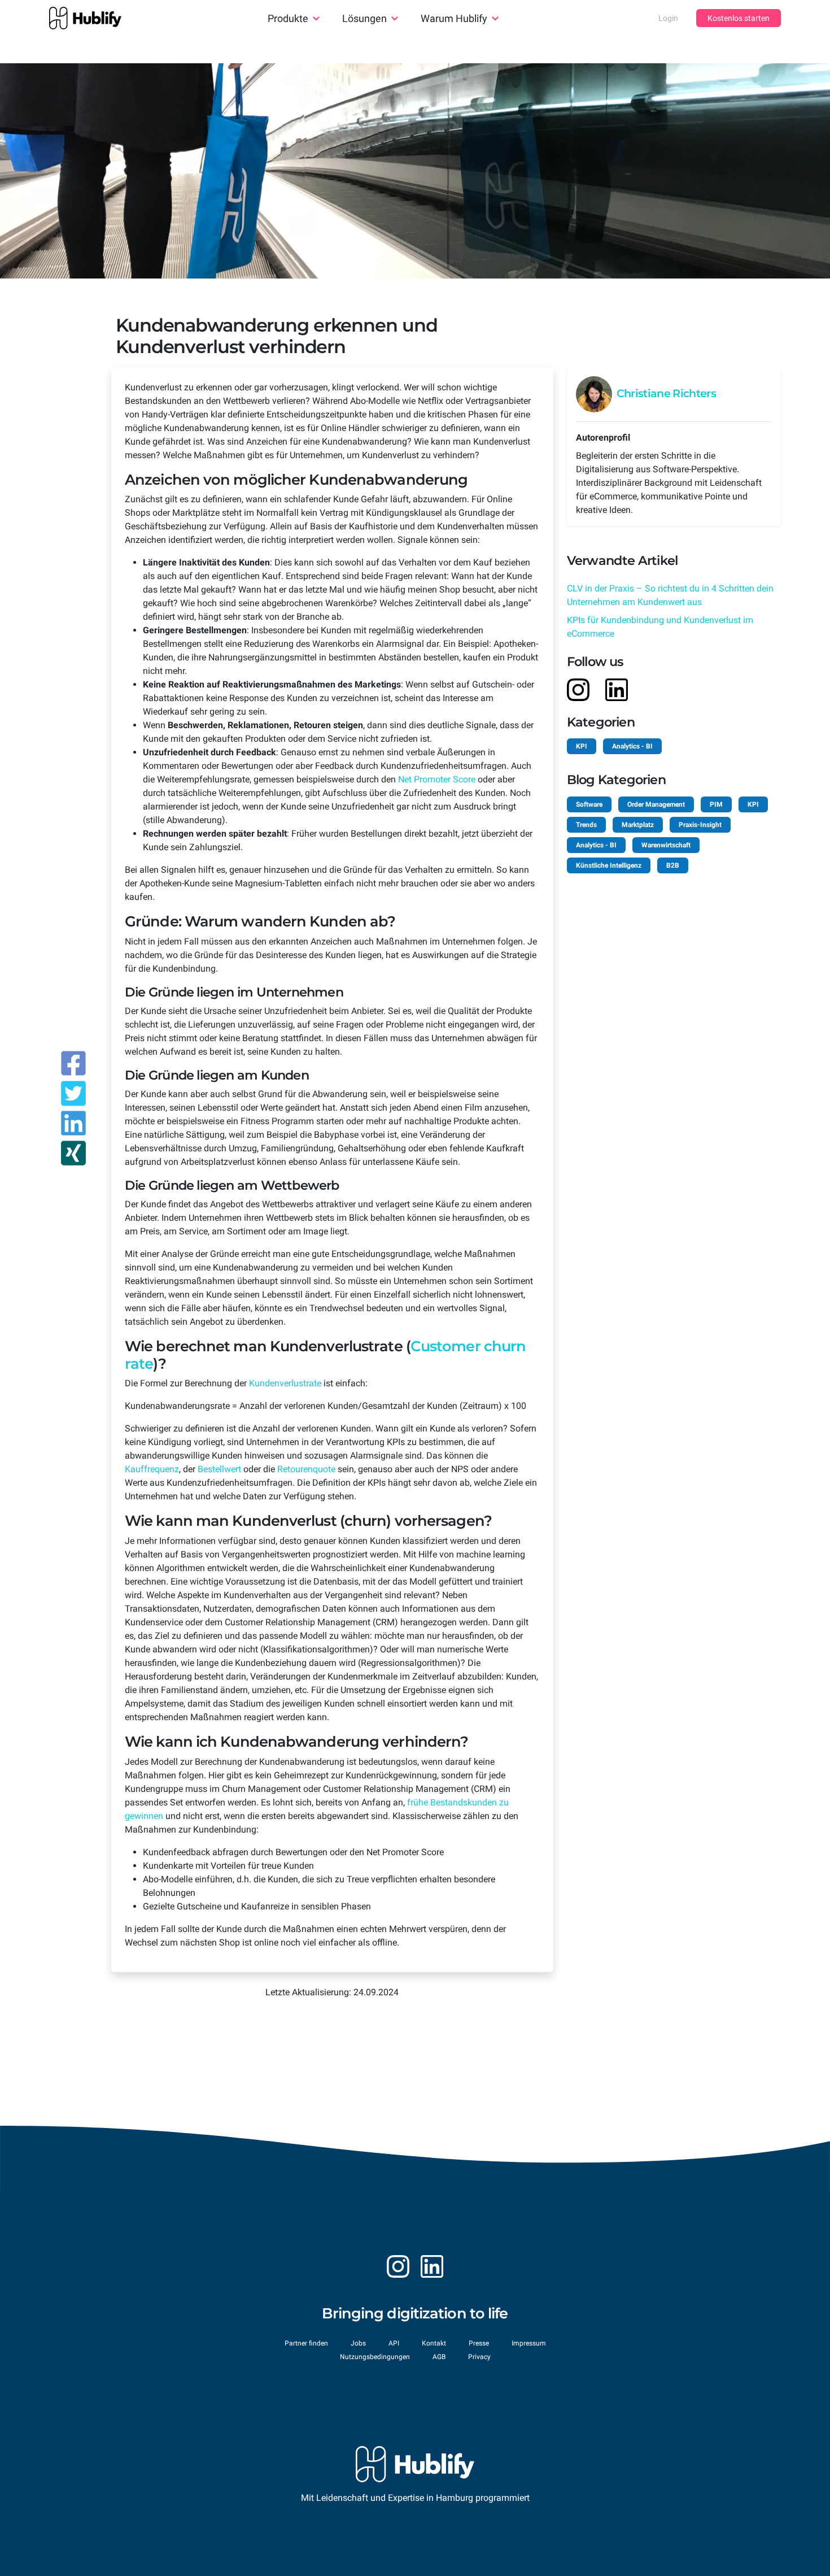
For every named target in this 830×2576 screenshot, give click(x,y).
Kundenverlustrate (285, 1383)
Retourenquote (306, 1469)
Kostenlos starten (739, 18)
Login (668, 18)
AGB (439, 2357)
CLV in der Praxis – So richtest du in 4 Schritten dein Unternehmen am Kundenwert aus (670, 595)
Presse (479, 2343)
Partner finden (306, 2343)
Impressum (529, 2343)
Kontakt (434, 2343)
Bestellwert (219, 1469)
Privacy (479, 2357)
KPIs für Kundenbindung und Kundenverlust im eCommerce (660, 627)
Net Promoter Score (437, 779)
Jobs (358, 2343)
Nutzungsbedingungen (375, 2357)
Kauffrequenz (152, 1469)
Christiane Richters (666, 393)
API (394, 2343)
